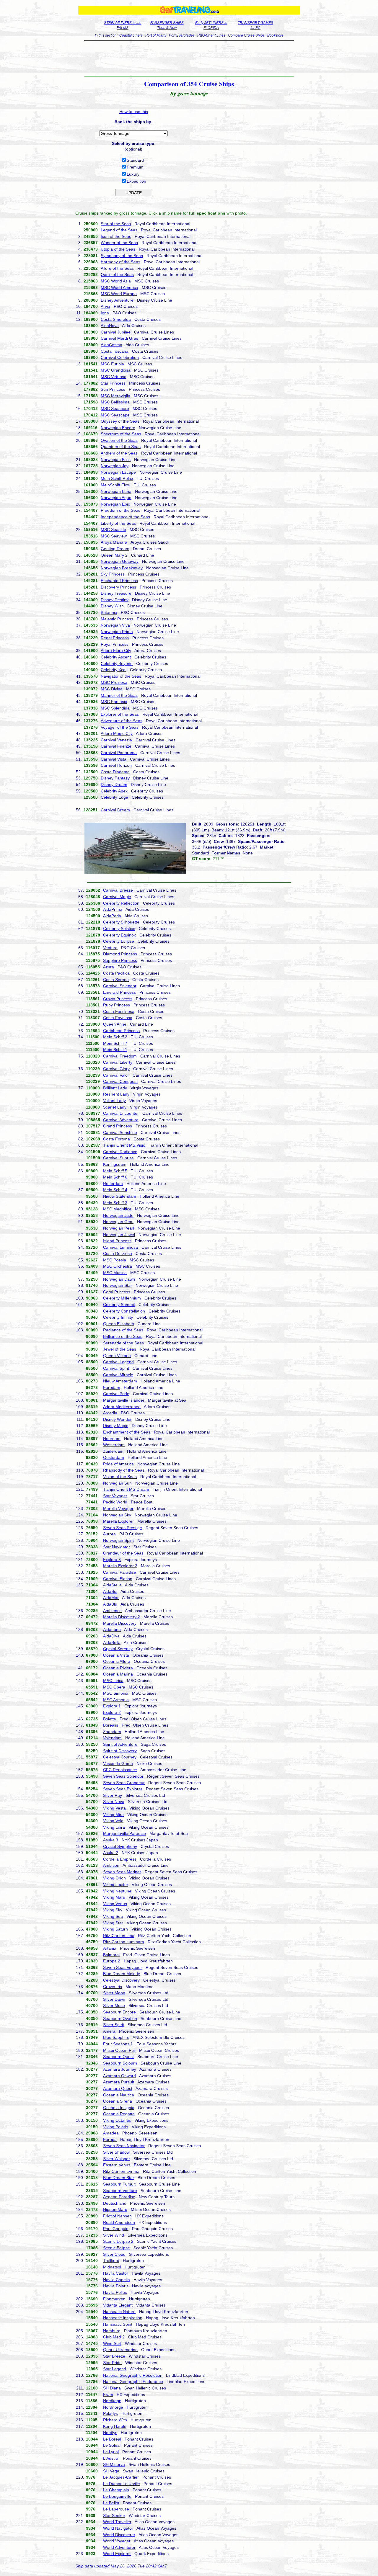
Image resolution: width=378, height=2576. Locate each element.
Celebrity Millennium (122, 1298)
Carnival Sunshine (120, 1132)
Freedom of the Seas (120, 510)
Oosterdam (114, 1457)
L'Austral (111, 2458)
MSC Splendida (115, 708)
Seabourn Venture (120, 2191)
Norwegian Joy (115, 466)
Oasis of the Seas (117, 274)
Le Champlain (116, 2490)
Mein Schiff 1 (115, 1050)
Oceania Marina (118, 1674)
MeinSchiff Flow (115, 485)
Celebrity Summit (119, 1305)
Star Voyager (115, 1496)
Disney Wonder (117, 1419)
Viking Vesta (114, 1808)
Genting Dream (115, 549)
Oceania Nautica (119, 2095)
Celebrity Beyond (117, 663)
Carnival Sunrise (118, 1158)
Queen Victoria (117, 1356)
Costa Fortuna (117, 1139)
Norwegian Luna (116, 491)
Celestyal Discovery (121, 1980)
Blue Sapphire (116, 2037)
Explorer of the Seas (120, 714)
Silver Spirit (114, 2025)
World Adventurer (119, 2547)
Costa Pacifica (116, 973)
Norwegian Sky (117, 1515)
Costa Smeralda (116, 319)
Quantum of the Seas (121, 447)
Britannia (109, 612)
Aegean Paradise (119, 2197)
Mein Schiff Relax (117, 478)
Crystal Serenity (118, 1649)
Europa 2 (112, 1961)
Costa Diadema (115, 772)
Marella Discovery (120, 1623)
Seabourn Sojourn (120, 2063)
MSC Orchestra (118, 1266)
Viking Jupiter (116, 1884)
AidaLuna (112, 1629)
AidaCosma (111, 345)
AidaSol (110, 1591)
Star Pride (112, 2363)
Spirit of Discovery (120, 1751)
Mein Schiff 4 (115, 1190)
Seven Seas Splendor (123, 1776)
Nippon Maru (115, 2209)
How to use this (134, 112)
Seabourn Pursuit (119, 2184)
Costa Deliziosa (118, 1253)
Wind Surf (112, 2343)
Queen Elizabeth (119, 1324)
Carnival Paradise (120, 1572)
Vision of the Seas (120, 1477)
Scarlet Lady (115, 1107)
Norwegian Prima (117, 632)
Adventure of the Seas (122, 721)
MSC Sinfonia (116, 1693)
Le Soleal (112, 2445)
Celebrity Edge (114, 797)
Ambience (112, 1611)
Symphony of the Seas (122, 256)
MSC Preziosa (114, 682)
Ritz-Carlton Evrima (121, 2171)
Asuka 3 (111, 1840)
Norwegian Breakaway (122, 568)
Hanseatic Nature (119, 2312)
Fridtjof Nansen (117, 2216)
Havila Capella (117, 2280)
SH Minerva (114, 2464)
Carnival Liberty (118, 1062)
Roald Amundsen (119, 2222)
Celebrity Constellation (124, 1311)
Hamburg (112, 2331)
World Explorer (117, 2554)
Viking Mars (114, 1897)
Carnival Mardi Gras (119, 338)
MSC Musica (115, 1273)
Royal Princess (115, 644)
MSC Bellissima (115, 402)
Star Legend (115, 2369)
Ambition (111, 1865)
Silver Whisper (117, 2159)
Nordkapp (112, 2401)
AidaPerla (112, 916)
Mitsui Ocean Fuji (119, 2050)
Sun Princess (113, 389)
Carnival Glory (116, 1069)
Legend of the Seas (119, 230)
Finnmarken (114, 2299)
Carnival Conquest (120, 1081)
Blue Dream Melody (122, 1974)
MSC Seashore (115, 408)
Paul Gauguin (116, 2229)
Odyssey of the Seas (120, 421)
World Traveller (117, 2522)
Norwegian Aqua (116, 498)
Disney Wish (112, 606)
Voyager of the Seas (120, 727)
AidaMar (111, 1598)
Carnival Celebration (120, 357)
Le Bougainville (117, 2496)
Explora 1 (112, 1706)
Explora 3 (112, 1560)
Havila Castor (116, 2273)
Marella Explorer (118, 1521)
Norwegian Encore (118, 428)
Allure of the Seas (117, 268)
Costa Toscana (115, 351)
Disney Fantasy (115, 778)
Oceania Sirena (118, 2101)
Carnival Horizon (116, 765)
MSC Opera (114, 1687)
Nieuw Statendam (120, 1196)
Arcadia (110, 1413)
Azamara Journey (120, 2069)
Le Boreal (112, 2439)
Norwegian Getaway (120, 561)
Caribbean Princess (121, 1031)
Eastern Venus (117, 2165)
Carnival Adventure (121, 1120)
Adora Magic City (117, 733)
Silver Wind (114, 2235)
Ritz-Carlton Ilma (119, 1936)
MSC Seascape (115, 415)
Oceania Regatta (119, 2114)
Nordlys (110, 2433)
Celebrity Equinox (119, 935)
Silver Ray (113, 1795)
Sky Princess (113, 574)
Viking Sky (113, 1910)
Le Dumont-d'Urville (122, 2484)
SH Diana (112, 2388)
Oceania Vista (116, 1655)
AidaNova (110, 326)
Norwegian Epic (115, 504)
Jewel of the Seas (120, 1349)
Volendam (112, 1738)
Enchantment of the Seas (127, 1432)
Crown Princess (118, 999)
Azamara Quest (118, 2088)
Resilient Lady (116, 1094)
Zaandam (112, 1732)
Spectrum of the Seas (121, 434)
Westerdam (114, 1445)
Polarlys (110, 2413)
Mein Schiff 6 (115, 1177)
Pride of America (118, 1464)
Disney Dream (114, 784)
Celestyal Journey (120, 1757)
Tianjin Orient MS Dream (126, 1489)
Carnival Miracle (118, 1375)
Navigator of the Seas (121, 676)
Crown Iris (113, 1987)
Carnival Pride (116, 1394)
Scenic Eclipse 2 (118, 2241)
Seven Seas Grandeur (124, 1783)
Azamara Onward (119, 2076)
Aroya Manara (114, 542)
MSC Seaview (114, 536)
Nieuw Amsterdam (120, 1381)
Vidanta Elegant (118, 2305)
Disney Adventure (117, 300)
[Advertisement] (189, 58)
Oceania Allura (117, 1661)
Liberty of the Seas (118, 523)
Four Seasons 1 (118, 2044)
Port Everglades (182, 35)
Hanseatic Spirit (118, 2324)
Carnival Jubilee (116, 332)
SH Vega (111, 2471)
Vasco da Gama (118, 1763)
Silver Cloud (114, 2254)
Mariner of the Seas (119, 695)
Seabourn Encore (119, 2012)
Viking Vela (113, 1821)
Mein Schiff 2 (115, 1037)
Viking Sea (113, 1916)
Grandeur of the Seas (123, 1553)
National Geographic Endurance (133, 2382)
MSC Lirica (113, 1681)
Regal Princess (115, 638)
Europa (110, 2139)
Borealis (111, 1725)
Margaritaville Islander (124, 1400)
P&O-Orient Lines (211, 35)
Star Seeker (114, 2515)
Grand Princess (118, 1126)
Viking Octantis (117, 2120)
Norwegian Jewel (119, 1235)
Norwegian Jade (118, 1215)
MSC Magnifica (117, 1209)
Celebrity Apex (114, 791)
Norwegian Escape (118, 472)
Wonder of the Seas (119, 243)
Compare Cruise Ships (246, 35)
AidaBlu (110, 1604)
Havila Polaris (116, 2286)
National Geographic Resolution (133, 2375)
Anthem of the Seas (119, 453)
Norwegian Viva (115, 625)
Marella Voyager (118, 1508)
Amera (109, 2031)
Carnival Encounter (121, 1113)
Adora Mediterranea (122, 1407)
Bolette (110, 1719)
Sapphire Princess (120, 960)
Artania (110, 1948)
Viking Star (113, 1923)
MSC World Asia (116, 281)
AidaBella (112, 1642)
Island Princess (117, 1241)
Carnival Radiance (120, 1152)
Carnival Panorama (119, 753)
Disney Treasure (116, 593)
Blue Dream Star (119, 2178)
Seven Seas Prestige (123, 1528)
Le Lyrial (111, 2452)
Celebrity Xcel (114, 670)
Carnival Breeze (118, 890)
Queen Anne (115, 1024)
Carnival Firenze (116, 746)
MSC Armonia (116, 1700)
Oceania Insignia (119, 2108)
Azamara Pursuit (119, 2082)
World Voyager (117, 2541)
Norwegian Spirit (118, 1540)
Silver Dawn (114, 1999)
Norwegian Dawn (119, 1279)
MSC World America (119, 287)
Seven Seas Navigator (124, 2146)
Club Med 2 (114, 2337)
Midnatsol (112, 2267)
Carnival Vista (114, 759)
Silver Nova (114, 1802)
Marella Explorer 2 (120, 1566)
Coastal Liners (131, 35)
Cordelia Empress (120, 1859)
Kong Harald (115, 2426)
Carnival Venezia (116, 740)
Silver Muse (114, 2005)
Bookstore (275, 35)
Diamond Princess (120, 954)
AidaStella (112, 1585)
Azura (109, 967)
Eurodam (112, 1387)
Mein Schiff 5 (115, 1171)
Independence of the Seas (125, 517)
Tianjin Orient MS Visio (124, 1145)
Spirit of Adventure (120, 1744)
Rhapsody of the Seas (124, 1470)
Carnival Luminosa (120, 1247)
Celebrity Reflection (121, 903)
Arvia (105, 306)
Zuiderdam (113, 1451)
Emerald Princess (119, 992)
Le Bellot (111, 2503)
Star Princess (113, 383)
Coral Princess (117, 1292)
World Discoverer (119, 2535)
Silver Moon (114, 1993)
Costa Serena (116, 980)
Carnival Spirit (116, 1368)
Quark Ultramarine (120, 2350)
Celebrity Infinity (118, 1317)
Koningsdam (115, 1164)
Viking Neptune (117, 1891)
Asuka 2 (111, 1853)
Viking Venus (115, 1904)
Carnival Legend (118, 1362)
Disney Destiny (115, 600)
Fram (108, 2394)
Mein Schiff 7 (115, 1043)
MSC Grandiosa (116, 370)
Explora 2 (112, 1712)
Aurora (109, 1534)
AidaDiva (111, 1636)
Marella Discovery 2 (122, 1617)
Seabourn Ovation (120, 2018)
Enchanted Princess (119, 581)
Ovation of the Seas (119, 440)
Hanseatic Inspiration (123, 2318)
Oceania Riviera (118, 1668)
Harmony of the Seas (120, 262)
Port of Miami (156, 35)
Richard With (115, 2420)
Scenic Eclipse (117, 2248)
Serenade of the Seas (123, 1343)
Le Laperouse (116, 2509)
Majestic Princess (117, 619)
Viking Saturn (115, 1929)
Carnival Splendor (120, 986)
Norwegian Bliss (116, 460)
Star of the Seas (116, 224)
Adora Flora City (116, 650)
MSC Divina (112, 689)
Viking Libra (114, 1827)
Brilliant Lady (115, 1088)
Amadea (111, 2133)
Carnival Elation (118, 1579)
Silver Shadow (116, 2152)
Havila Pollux (115, 2292)
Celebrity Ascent (116, 657)
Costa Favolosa (118, 1018)
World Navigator (118, 2528)
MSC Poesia (115, 1260)
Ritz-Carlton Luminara (124, 1942)
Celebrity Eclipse (119, 941)
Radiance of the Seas (123, 1330)
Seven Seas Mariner (122, 1872)
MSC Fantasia (114, 702)
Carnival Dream (115, 810)
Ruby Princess (117, 1005)
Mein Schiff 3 (115, 1203)
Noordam (112, 1439)
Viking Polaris (116, 2127)
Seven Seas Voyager (123, 1967)
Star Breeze (114, 2356)
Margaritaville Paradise (124, 1833)
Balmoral (111, 1955)
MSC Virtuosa (114, 377)
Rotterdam (113, 1184)
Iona (105, 313)
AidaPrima (113, 909)
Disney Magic (116, 1426)
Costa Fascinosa (119, 1011)
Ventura (110, 948)
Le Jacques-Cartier (121, 2477)
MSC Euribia (112, 364)
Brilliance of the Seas (123, 1336)
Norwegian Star (118, 1285)
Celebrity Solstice (119, 929)
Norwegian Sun (117, 1483)
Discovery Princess (118, 587)
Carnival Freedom (120, 1056)
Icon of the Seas (116, 236)
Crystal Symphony (120, 1846)
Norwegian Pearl (119, 1228)
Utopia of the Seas (118, 249)
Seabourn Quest (118, 2057)
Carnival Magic (117, 897)
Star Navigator (117, 1547)
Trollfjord (111, 2260)
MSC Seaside (113, 529)
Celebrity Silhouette (121, 922)
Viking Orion (114, 1878)
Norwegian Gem (118, 1222)
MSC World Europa (119, 294)
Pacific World (115, 1502)
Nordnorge (113, 2407)
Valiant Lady (114, 1101)
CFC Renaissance (120, 1770)
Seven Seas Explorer (123, 1789)
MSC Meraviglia (115, 396)
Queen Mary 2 (114, 555)
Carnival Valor (116, 1075)
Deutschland (115, 2203)
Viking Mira (113, 1815)
